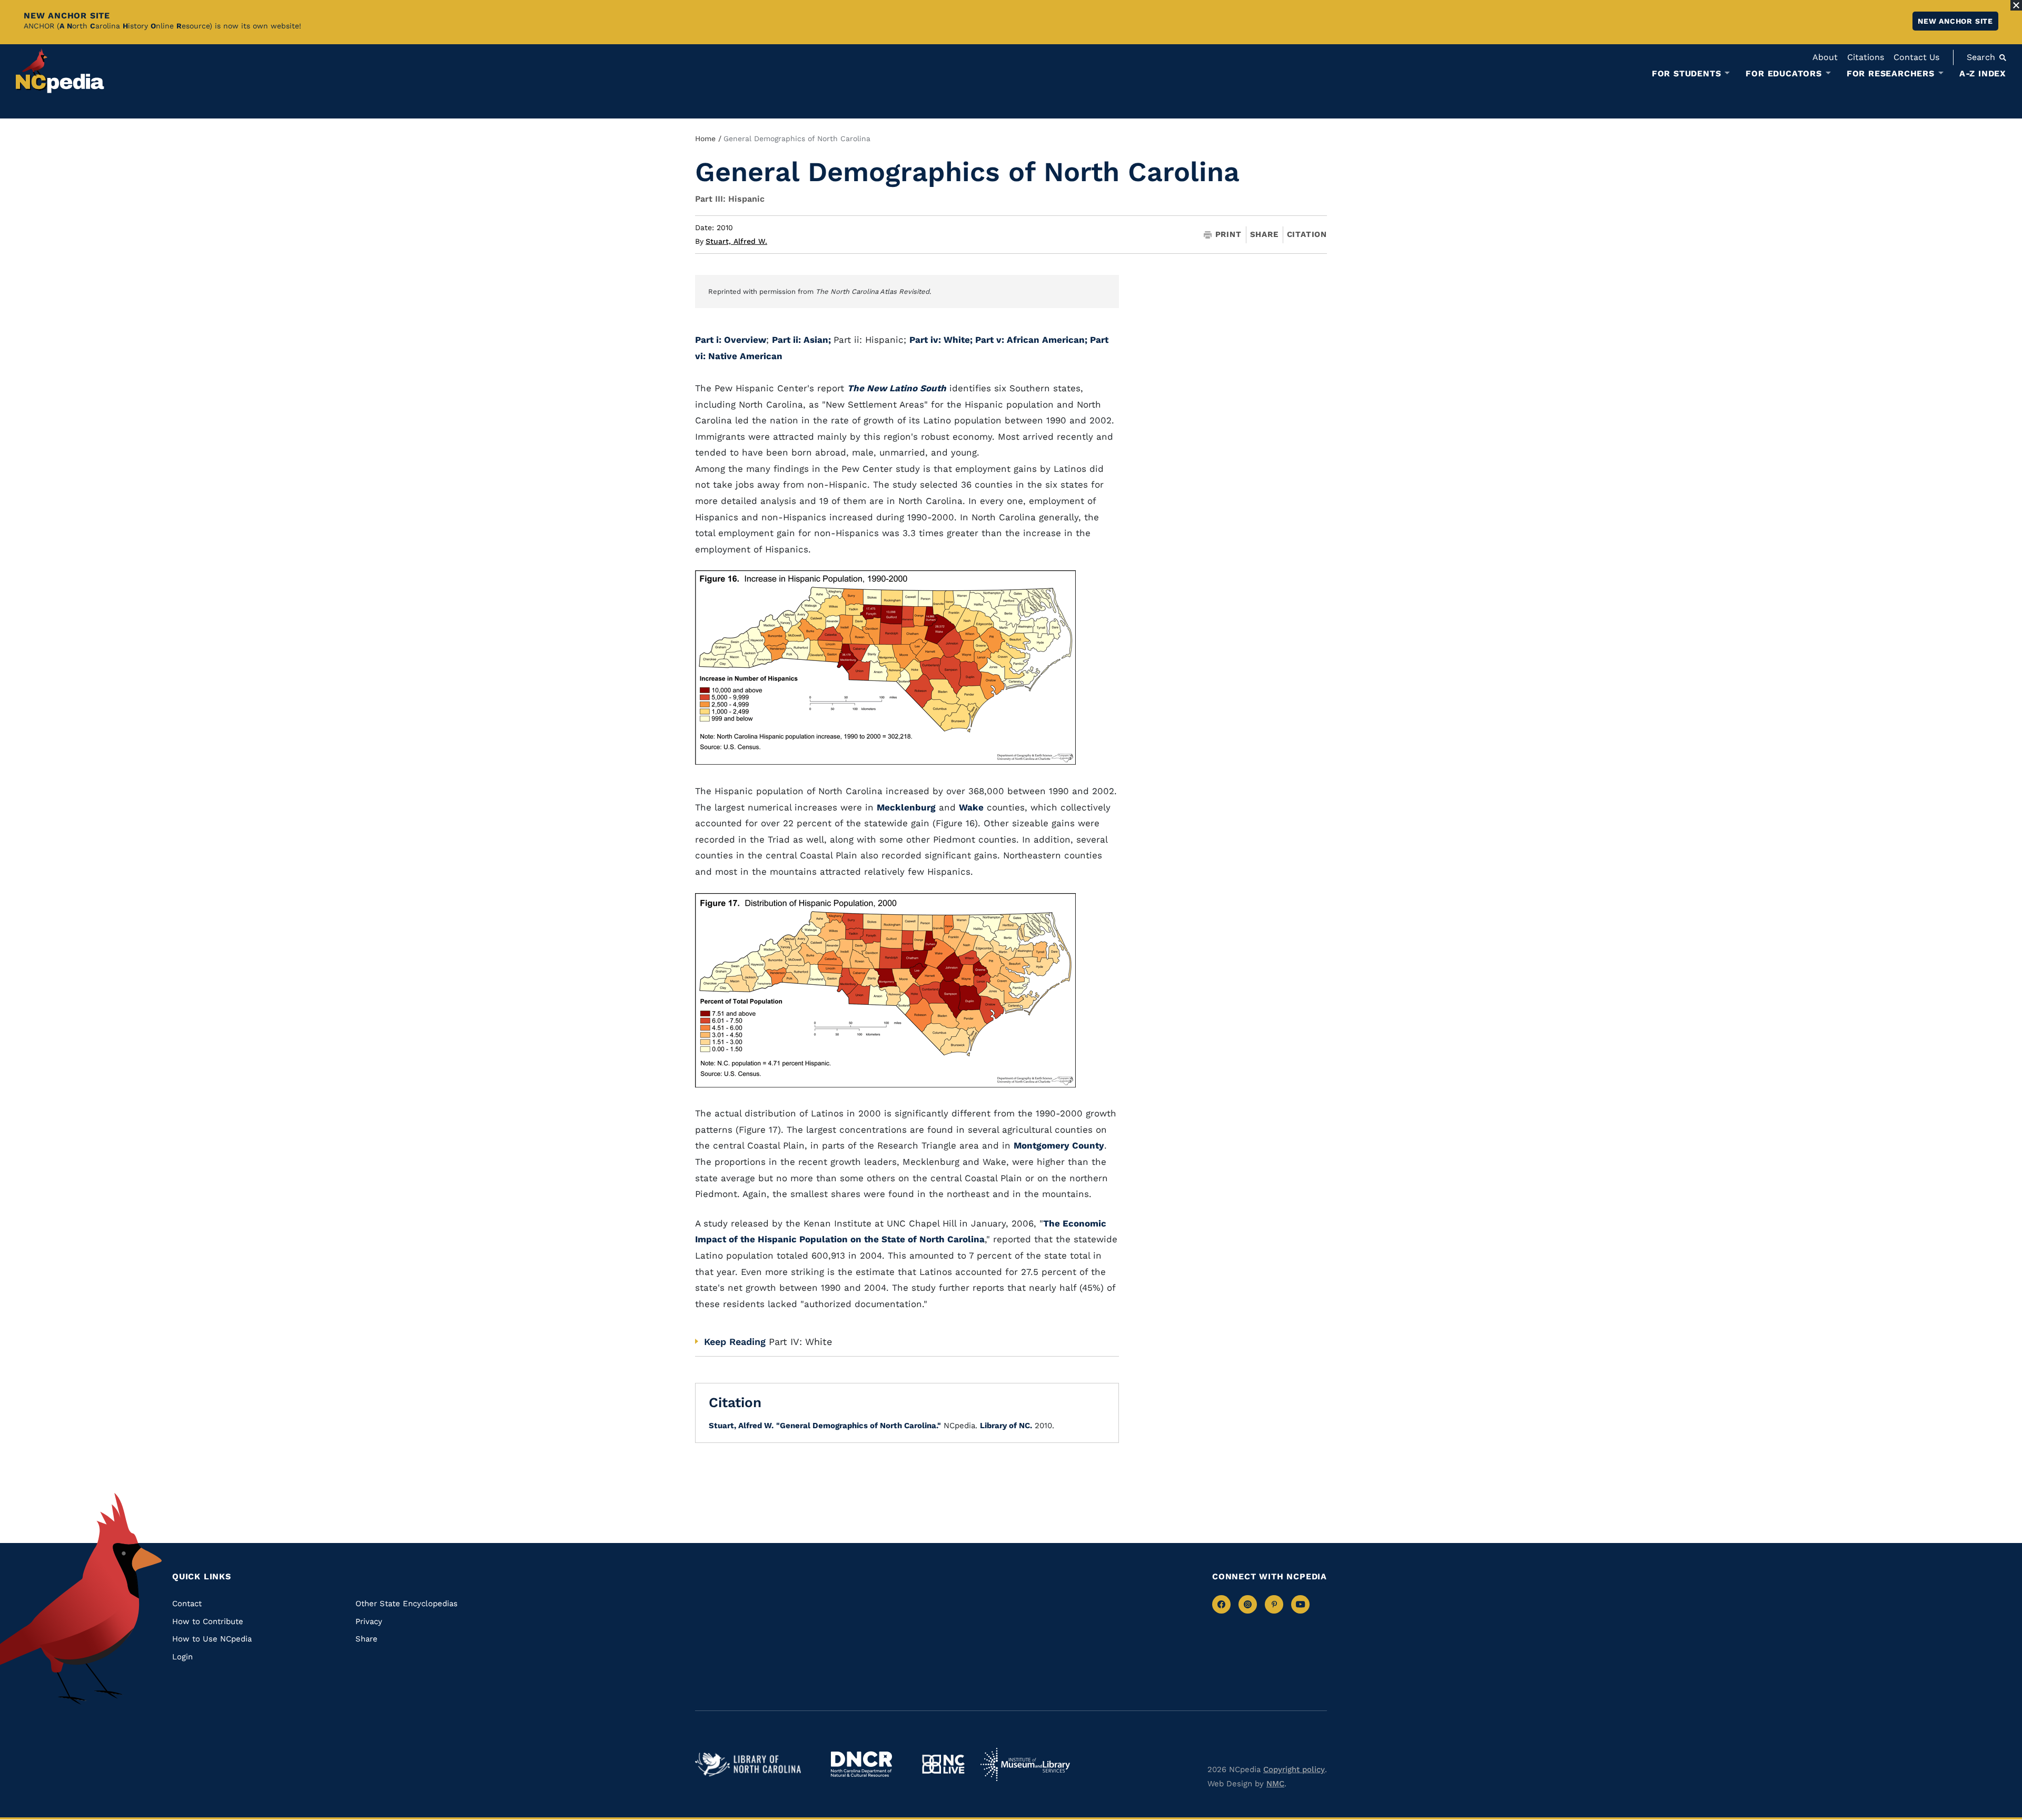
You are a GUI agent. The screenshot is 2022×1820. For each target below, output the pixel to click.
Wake (971, 807)
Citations (1866, 57)
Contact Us (1916, 57)
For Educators (1783, 74)
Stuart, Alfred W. (736, 241)
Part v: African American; (1033, 340)
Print (1228, 235)
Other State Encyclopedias (407, 1604)
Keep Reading (735, 1342)
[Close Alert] (2016, 5)
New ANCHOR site (1955, 21)
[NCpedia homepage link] (60, 71)
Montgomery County (1059, 1145)
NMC (1275, 1784)
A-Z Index (1983, 73)
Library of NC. (1006, 1426)
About (1825, 57)
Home (705, 139)
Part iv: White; (942, 340)
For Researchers (1891, 74)
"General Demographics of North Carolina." (859, 1426)
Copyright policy (1294, 1769)
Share (1264, 235)
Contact (187, 1604)
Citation (1307, 234)
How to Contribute (208, 1621)
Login (182, 1657)
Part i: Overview (731, 340)
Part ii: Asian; (803, 340)
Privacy (369, 1621)
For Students (1687, 74)
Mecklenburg (906, 807)
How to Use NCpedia (212, 1639)
